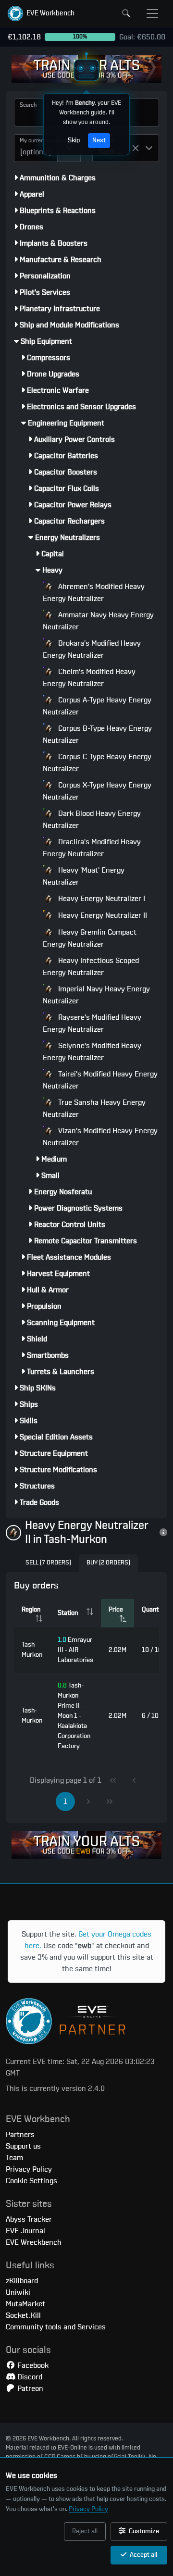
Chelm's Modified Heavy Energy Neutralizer (89, 678)
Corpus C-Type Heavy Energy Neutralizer (97, 763)
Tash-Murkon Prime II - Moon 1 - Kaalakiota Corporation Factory (74, 1716)
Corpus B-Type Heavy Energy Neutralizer (97, 734)
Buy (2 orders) (108, 1563)
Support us (23, 2146)
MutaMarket (25, 2304)
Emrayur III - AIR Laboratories (75, 1650)
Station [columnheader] (68, 1613)
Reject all (85, 2531)
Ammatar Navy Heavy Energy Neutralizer (98, 621)
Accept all (143, 2555)
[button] (41, 13)
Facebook (32, 2365)
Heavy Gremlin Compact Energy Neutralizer (90, 938)
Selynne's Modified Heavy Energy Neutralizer (92, 1052)
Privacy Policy (88, 2509)
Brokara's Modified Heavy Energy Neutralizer (92, 649)
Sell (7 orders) (48, 1563)
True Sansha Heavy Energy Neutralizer (94, 1108)
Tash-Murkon (32, 1650)
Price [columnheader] (116, 1610)
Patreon (29, 2388)
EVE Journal (25, 2231)
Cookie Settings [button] (31, 2181)
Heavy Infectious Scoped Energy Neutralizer (91, 967)
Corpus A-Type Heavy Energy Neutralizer (97, 706)
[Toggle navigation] (152, 13)
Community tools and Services (56, 2327)
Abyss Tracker (29, 2219)
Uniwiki (18, 2292)
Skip (74, 140)
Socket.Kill (23, 2315)
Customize (143, 2531)
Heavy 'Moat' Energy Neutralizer (84, 876)
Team (14, 2158)
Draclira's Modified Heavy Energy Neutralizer (92, 848)
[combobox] (36, 148)
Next (99, 140)
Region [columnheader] (31, 1610)
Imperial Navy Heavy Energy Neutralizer (96, 995)
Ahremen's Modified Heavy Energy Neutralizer (94, 593)
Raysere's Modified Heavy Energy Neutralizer (92, 1023)
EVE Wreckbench (34, 2242)
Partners (20, 2135)
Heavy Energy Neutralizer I (101, 899)
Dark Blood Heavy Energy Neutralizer (92, 819)
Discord (29, 2377)
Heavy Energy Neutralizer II (102, 915)
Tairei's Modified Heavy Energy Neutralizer (100, 1080)
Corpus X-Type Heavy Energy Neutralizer (97, 791)
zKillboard (22, 2281)
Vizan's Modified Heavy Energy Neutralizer (100, 1137)
